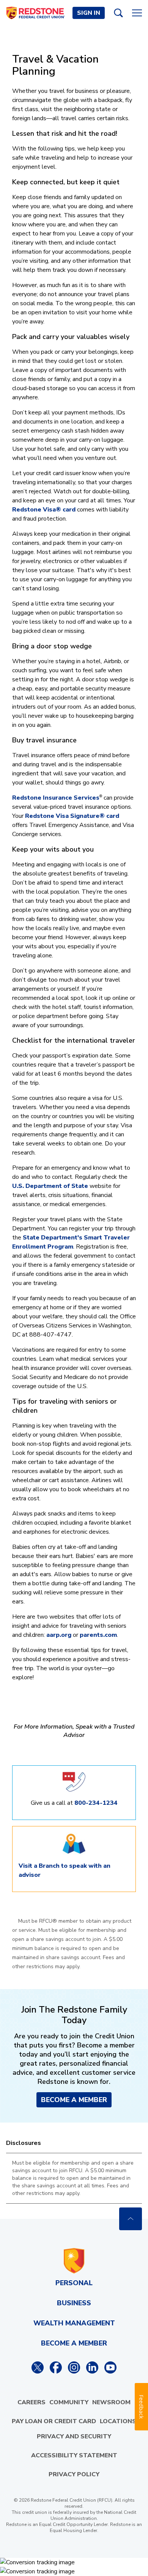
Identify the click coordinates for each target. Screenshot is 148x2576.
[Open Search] (118, 13)
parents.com (98, 1635)
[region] (74, 2178)
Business (74, 2303)
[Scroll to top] (131, 2219)
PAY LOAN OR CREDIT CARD (54, 2421)
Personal (74, 2283)
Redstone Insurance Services (56, 798)
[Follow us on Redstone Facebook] (56, 2367)
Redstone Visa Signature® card (72, 816)
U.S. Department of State (50, 1186)
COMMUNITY (69, 2402)
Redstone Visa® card (44, 510)
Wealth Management (74, 2323)
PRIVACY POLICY (74, 2474)
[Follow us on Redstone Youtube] (110, 2367)
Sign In (89, 13)
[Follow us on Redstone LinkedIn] (92, 2367)
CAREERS (31, 2402)
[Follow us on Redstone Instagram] (74, 2367)
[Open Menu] (137, 13)
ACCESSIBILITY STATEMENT (74, 2455)
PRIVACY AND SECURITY (74, 2436)
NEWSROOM (111, 2402)
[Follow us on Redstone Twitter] (38, 2367)
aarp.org (59, 1635)
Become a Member (74, 2100)
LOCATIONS (118, 2421)
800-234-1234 (96, 1803)
